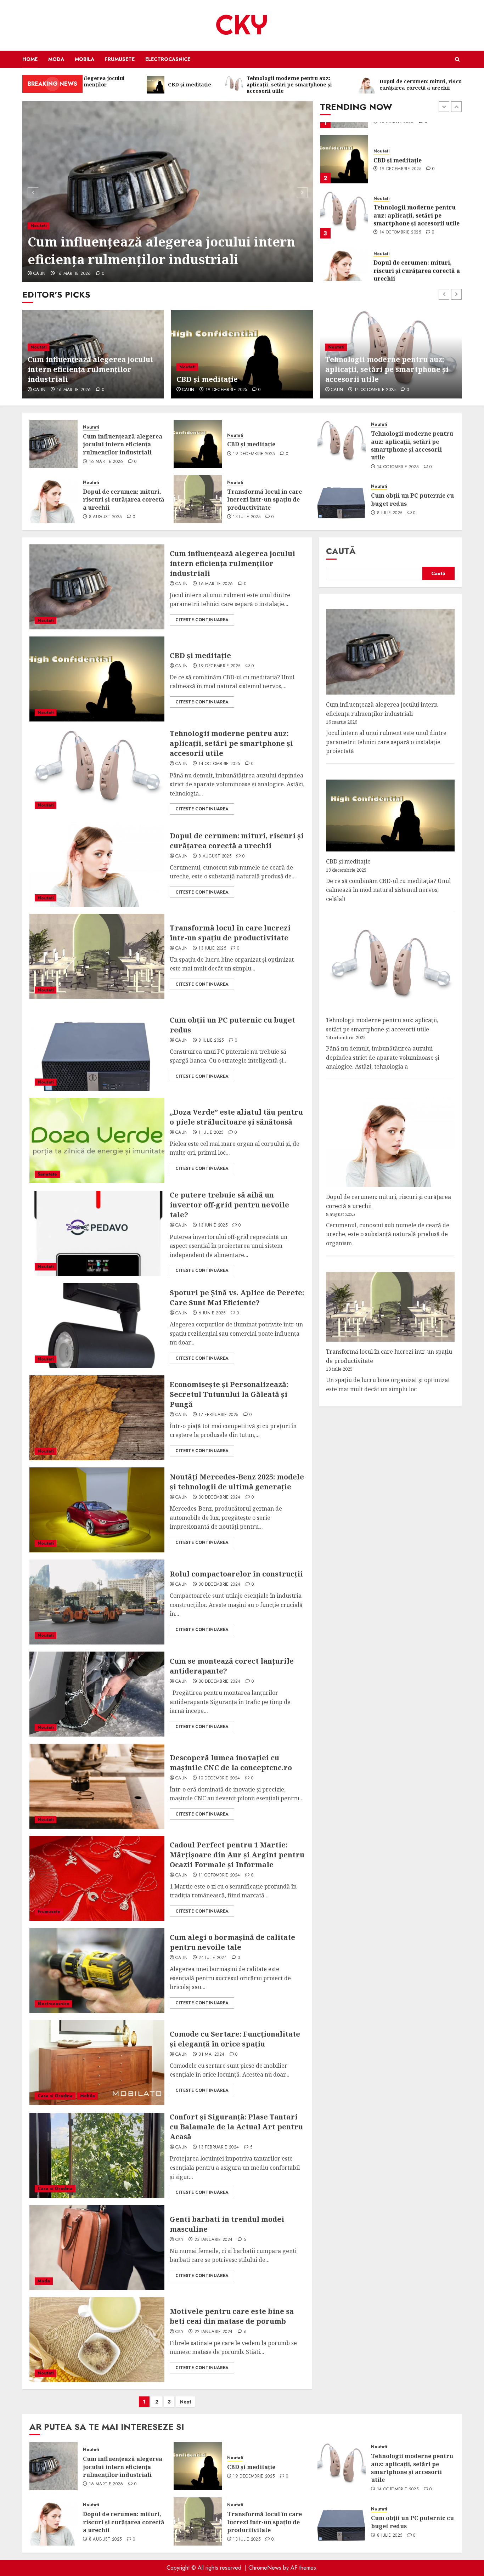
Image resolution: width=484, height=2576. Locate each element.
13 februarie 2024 (219, 2147)
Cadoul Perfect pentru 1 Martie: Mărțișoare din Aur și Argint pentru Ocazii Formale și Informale (237, 1855)
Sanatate (47, 1174)
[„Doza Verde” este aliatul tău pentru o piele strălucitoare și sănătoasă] (97, 1140)
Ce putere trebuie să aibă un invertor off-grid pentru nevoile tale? (229, 1205)
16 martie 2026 (106, 462)
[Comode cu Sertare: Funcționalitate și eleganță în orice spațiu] (97, 2062)
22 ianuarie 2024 (214, 2332)
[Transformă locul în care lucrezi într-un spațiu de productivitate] (198, 499)
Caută (341, 551)
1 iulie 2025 (211, 1133)
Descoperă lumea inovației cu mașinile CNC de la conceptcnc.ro (231, 1763)
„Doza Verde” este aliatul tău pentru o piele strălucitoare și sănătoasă (236, 1117)
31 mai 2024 (211, 2055)
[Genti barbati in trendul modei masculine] (97, 2248)
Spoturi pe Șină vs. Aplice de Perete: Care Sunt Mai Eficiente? (237, 1298)
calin (40, 274)
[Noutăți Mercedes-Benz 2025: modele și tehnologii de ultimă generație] (97, 1510)
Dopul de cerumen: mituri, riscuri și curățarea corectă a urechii (417, 258)
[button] (457, 59)
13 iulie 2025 (247, 517)
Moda (56, 59)
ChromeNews (265, 2568)
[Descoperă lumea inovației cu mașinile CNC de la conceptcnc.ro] (97, 1786)
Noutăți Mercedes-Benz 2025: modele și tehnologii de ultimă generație (237, 1482)
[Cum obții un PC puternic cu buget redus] (342, 499)
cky (179, 2240)
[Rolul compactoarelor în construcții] (97, 1602)
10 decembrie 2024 (219, 1778)
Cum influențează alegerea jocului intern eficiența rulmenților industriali (123, 444)
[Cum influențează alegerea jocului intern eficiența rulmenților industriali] (54, 444)
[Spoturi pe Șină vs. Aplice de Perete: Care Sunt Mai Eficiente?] (97, 1326)
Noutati (38, 243)
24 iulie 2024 (213, 1958)
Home (30, 59)
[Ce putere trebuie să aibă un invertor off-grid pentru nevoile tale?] (97, 1233)
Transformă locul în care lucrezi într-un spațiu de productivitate (264, 500)
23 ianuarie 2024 (214, 2240)
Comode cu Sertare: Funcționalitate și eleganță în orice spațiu (235, 2039)
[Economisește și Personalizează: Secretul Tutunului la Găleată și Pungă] (97, 1418)
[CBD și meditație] (168, 192)
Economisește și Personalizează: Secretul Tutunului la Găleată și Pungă (229, 1394)
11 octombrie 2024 (219, 1875)
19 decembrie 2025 (78, 274)
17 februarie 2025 (218, 1415)
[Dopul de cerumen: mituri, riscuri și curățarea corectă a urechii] (344, 257)
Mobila (85, 59)
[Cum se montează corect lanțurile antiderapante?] (97, 1694)
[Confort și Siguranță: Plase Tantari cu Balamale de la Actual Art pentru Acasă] (97, 2155)
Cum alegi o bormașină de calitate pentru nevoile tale (232, 1942)
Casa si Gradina (55, 2096)
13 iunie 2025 (213, 1225)
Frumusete (120, 59)
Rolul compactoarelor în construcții (236, 1574)
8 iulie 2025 (390, 513)
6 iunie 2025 (212, 1313)
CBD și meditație (82, 259)
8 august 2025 (396, 275)
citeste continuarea (202, 620)
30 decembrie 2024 (219, 1498)
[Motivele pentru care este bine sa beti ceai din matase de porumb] (97, 2340)
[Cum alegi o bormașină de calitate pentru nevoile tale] (97, 1970)
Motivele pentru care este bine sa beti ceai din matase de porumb (232, 2316)
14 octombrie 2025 (400, 220)
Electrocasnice (168, 59)
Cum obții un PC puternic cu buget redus (412, 499)
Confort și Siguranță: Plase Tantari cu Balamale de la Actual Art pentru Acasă (236, 2127)
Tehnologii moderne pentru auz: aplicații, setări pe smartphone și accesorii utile (417, 202)
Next (185, 2402)
